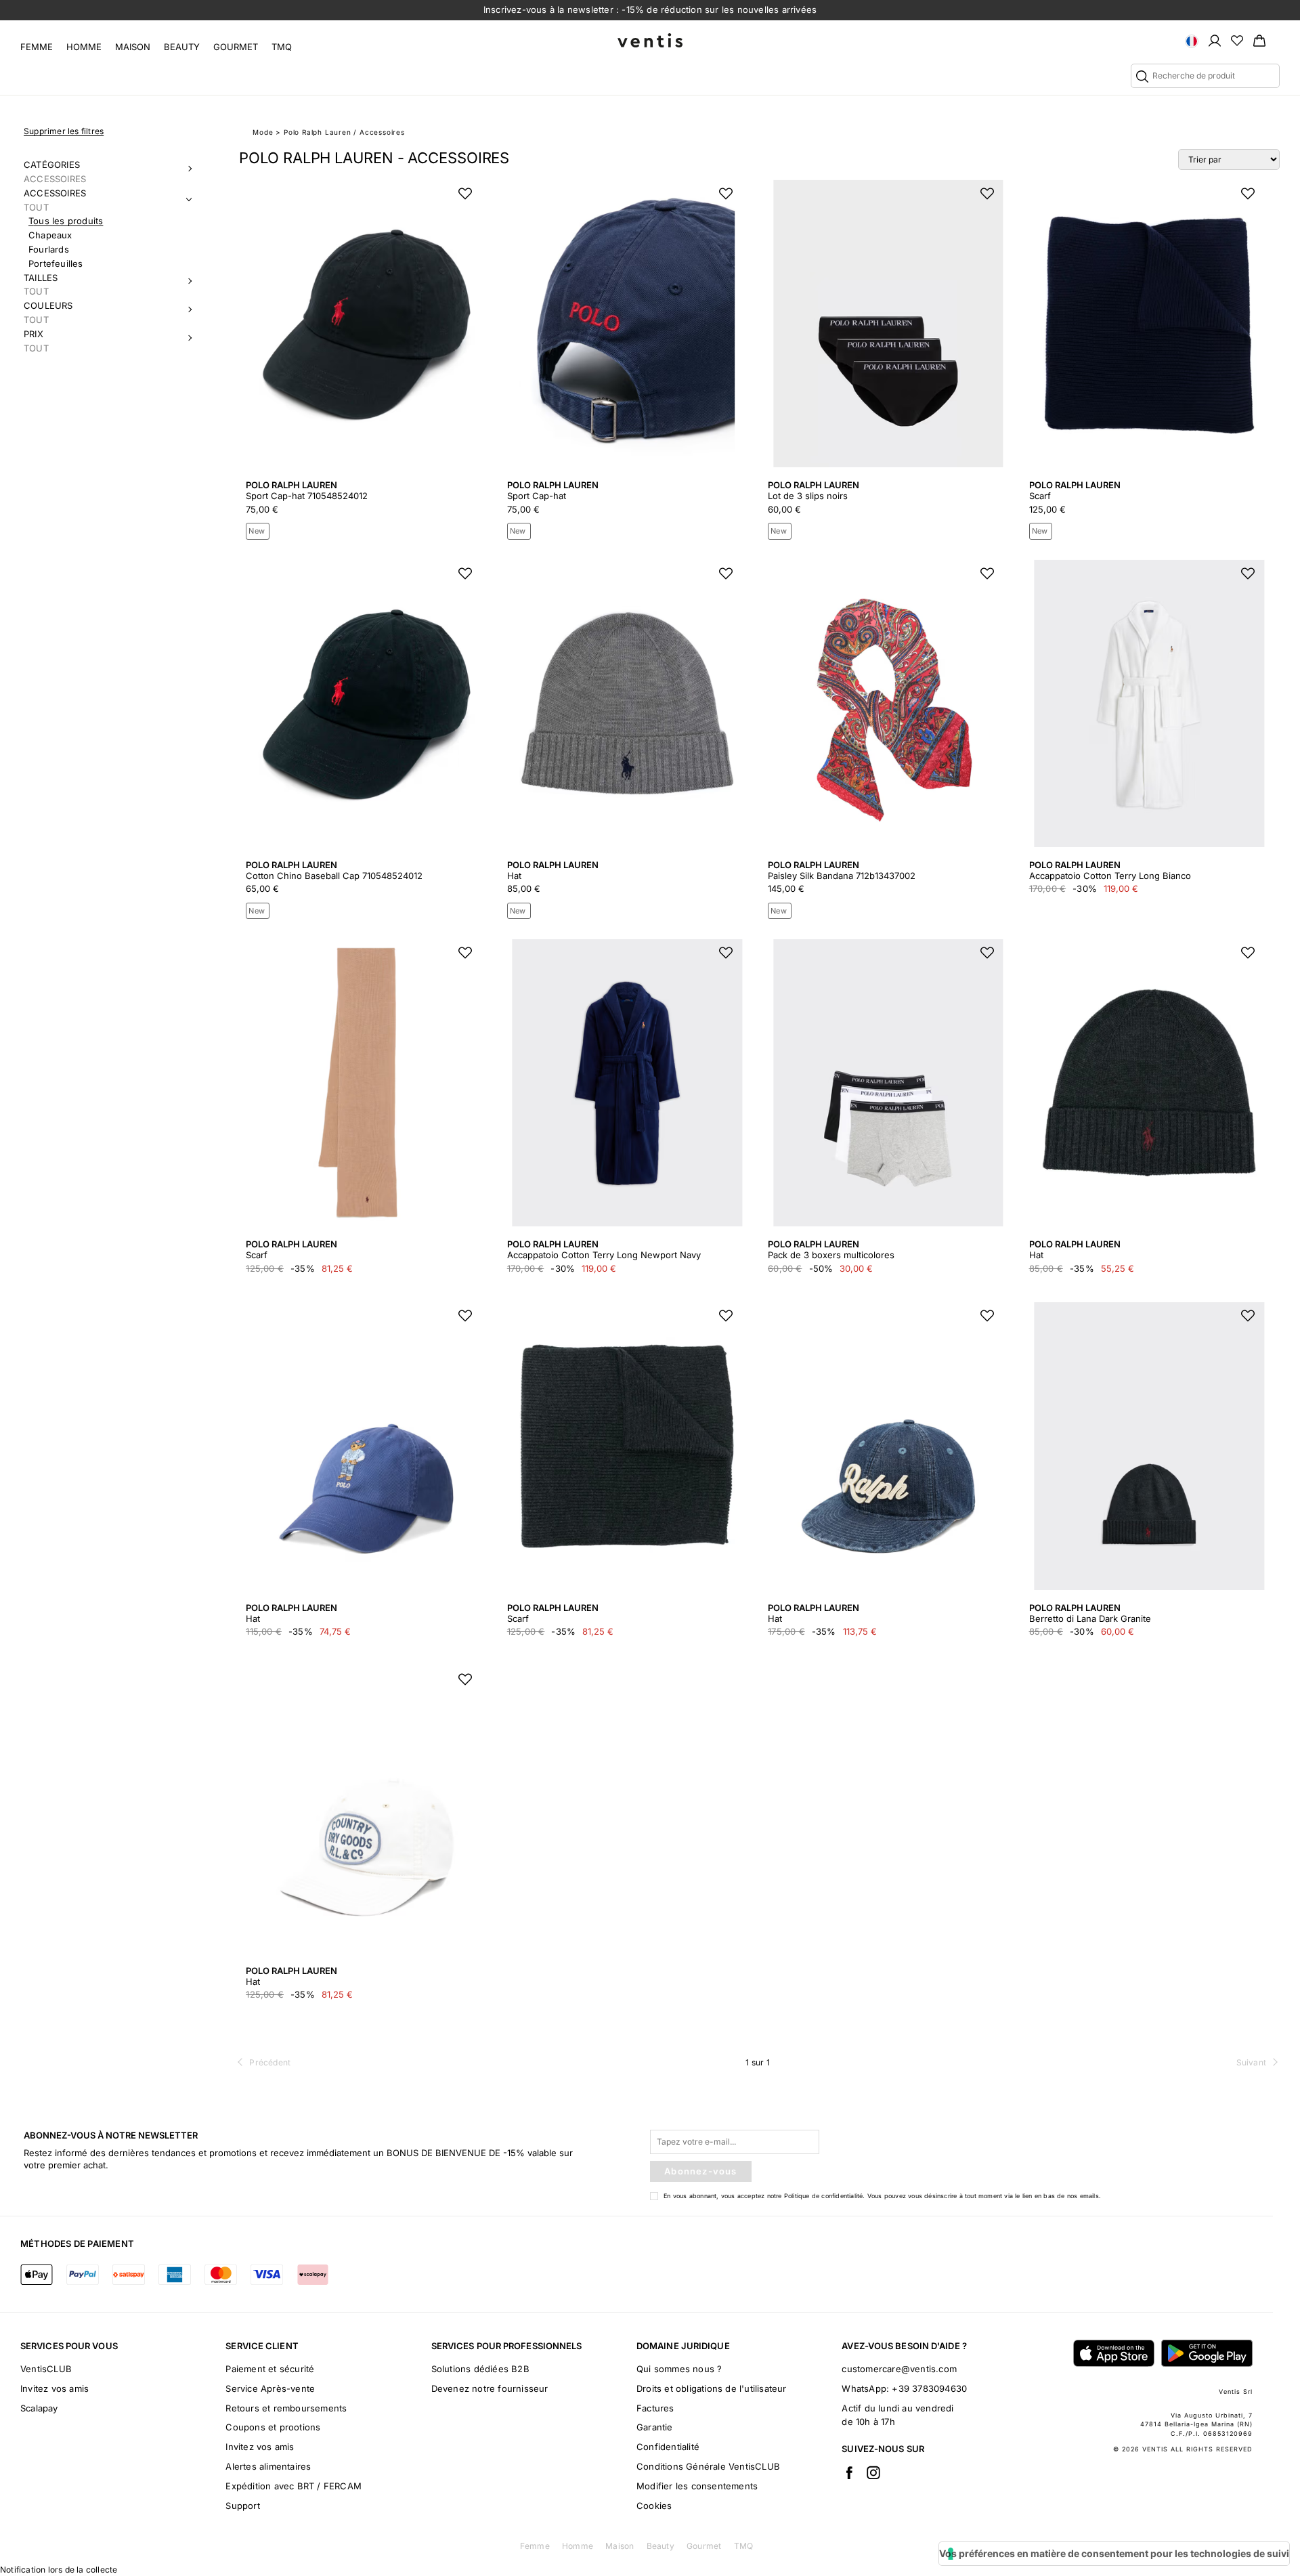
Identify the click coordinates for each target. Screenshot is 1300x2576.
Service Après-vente (270, 2388)
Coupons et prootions (273, 2427)
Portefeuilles (56, 263)
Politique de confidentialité (824, 2196)
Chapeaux (50, 235)
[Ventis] (650, 40)
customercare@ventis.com (899, 2369)
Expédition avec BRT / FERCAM (294, 2486)
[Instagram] (873, 2472)
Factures (655, 2408)
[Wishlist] (1237, 40)
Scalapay (39, 2408)
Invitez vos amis (55, 2388)
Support (242, 2506)
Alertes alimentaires (268, 2466)
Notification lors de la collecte (59, 2570)
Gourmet (236, 47)
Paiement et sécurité (270, 2369)
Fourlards (49, 249)
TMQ (282, 47)
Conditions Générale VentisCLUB (708, 2466)
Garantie (655, 2427)
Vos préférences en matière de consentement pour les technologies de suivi (1114, 2553)
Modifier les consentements (697, 2486)
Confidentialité (668, 2447)
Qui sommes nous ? (679, 2369)
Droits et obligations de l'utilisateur (712, 2388)
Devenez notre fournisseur (490, 2388)
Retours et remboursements (286, 2408)
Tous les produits (66, 221)
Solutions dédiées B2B (480, 2369)
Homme (84, 47)
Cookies (654, 2506)
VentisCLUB (46, 2369)
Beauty (182, 47)
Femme (37, 47)
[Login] (1215, 40)
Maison (133, 47)
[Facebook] (849, 2472)
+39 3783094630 (929, 2388)
